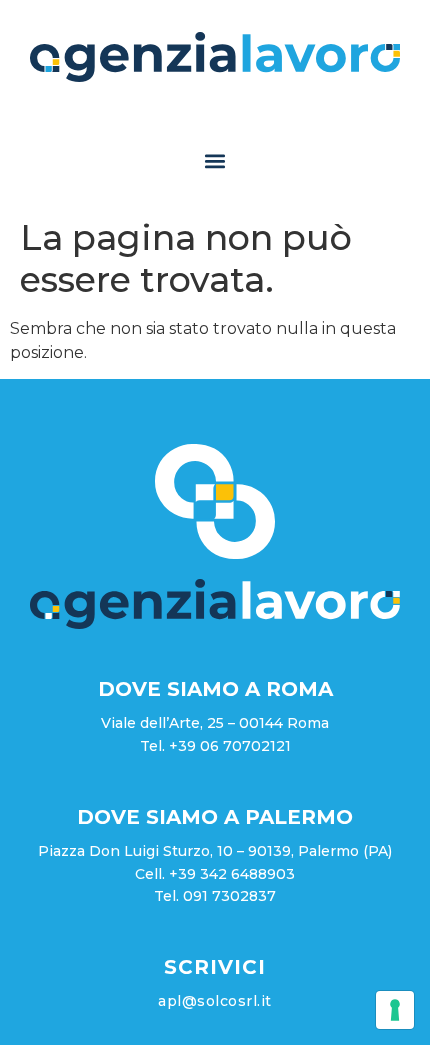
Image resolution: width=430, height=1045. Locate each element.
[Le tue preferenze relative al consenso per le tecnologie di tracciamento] (395, 1010)
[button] (215, 161)
